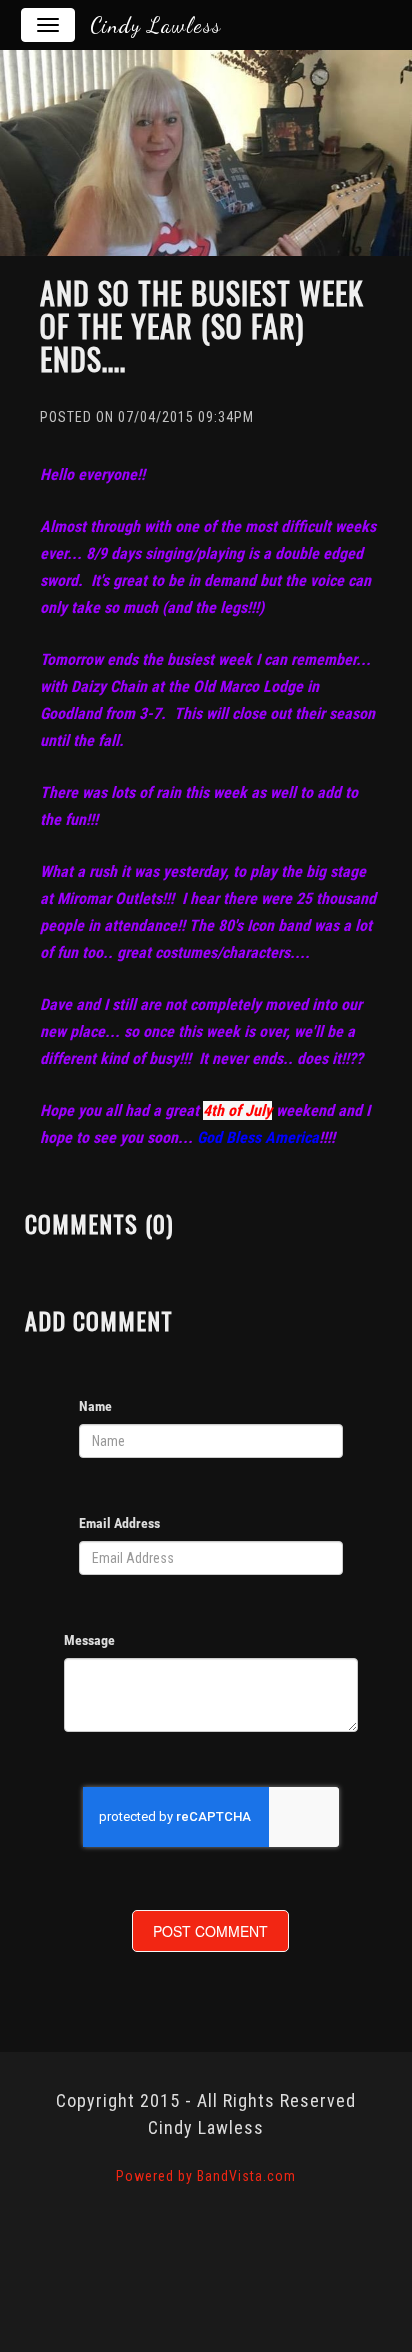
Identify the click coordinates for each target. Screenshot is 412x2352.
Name (95, 1406)
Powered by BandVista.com (206, 2176)
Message (89, 1640)
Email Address (119, 1523)
